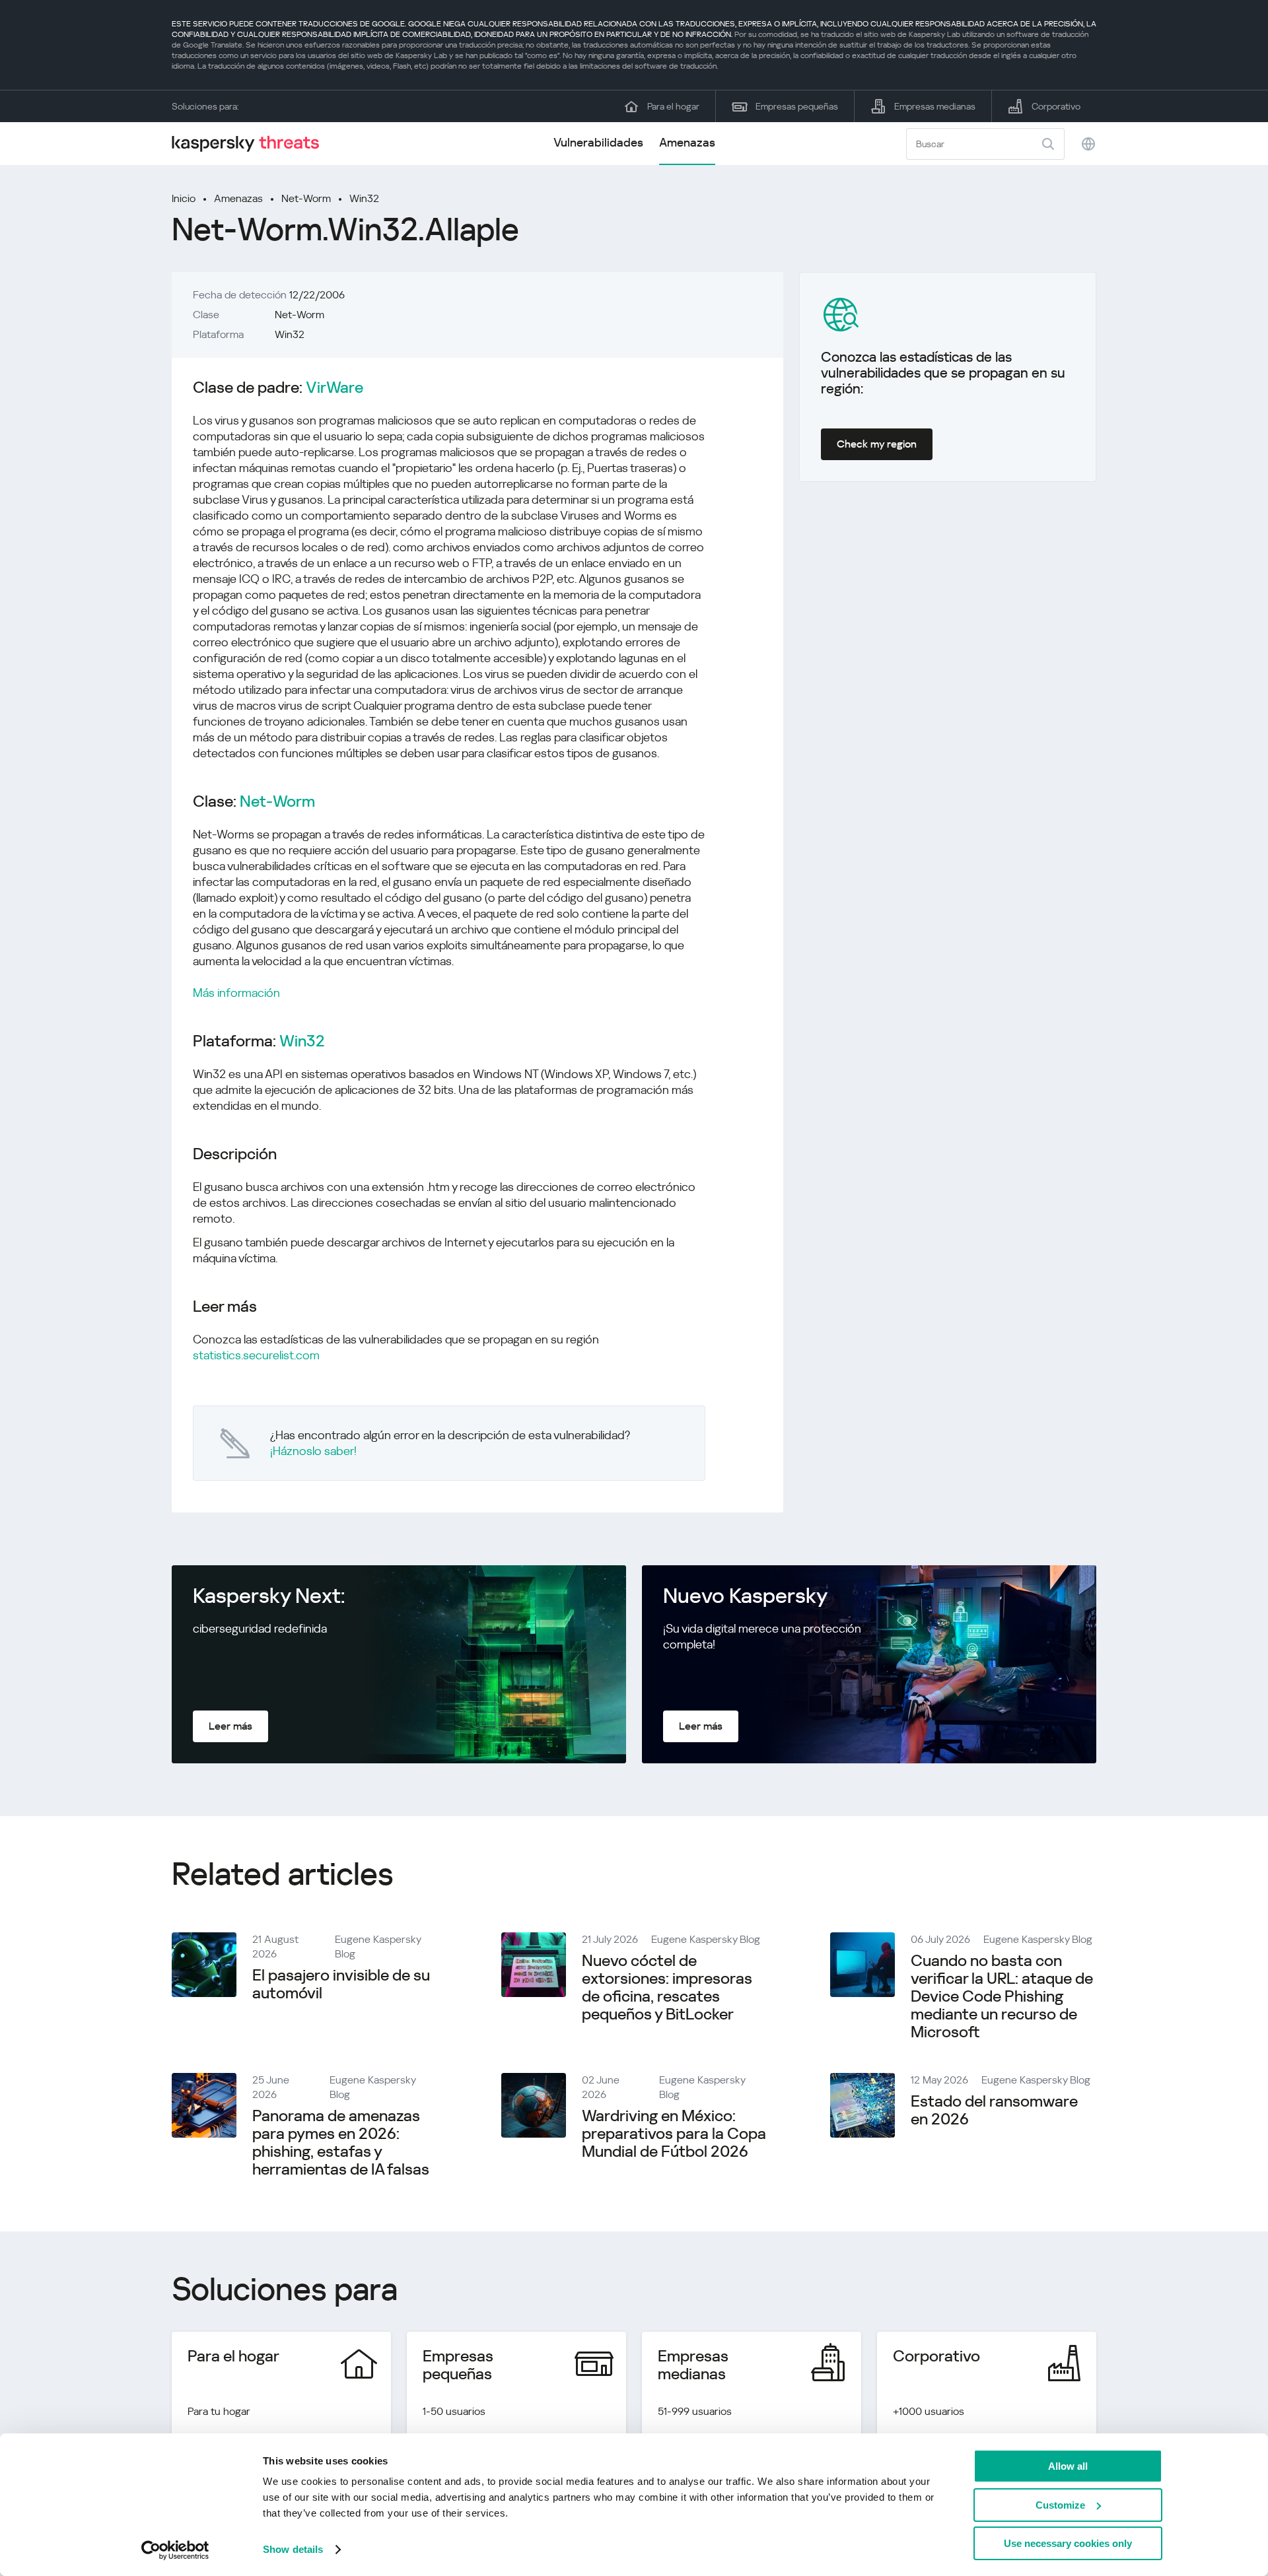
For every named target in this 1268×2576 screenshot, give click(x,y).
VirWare (335, 388)
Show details (293, 2549)
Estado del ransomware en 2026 (994, 2110)
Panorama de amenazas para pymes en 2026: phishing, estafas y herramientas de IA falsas (341, 2143)
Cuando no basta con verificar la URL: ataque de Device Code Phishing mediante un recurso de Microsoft (1002, 1996)
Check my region (877, 444)
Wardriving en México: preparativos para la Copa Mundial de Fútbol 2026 (674, 2134)
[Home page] (251, 144)
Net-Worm (306, 198)
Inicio (184, 198)
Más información (236, 993)
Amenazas (687, 142)
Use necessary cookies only (1068, 2543)
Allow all (1068, 2466)
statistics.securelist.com (256, 1355)
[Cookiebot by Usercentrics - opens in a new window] (175, 2550)
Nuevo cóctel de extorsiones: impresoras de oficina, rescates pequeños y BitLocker (667, 1987)
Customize (1060, 2505)
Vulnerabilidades (598, 142)
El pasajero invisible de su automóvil (341, 1984)
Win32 (364, 198)
